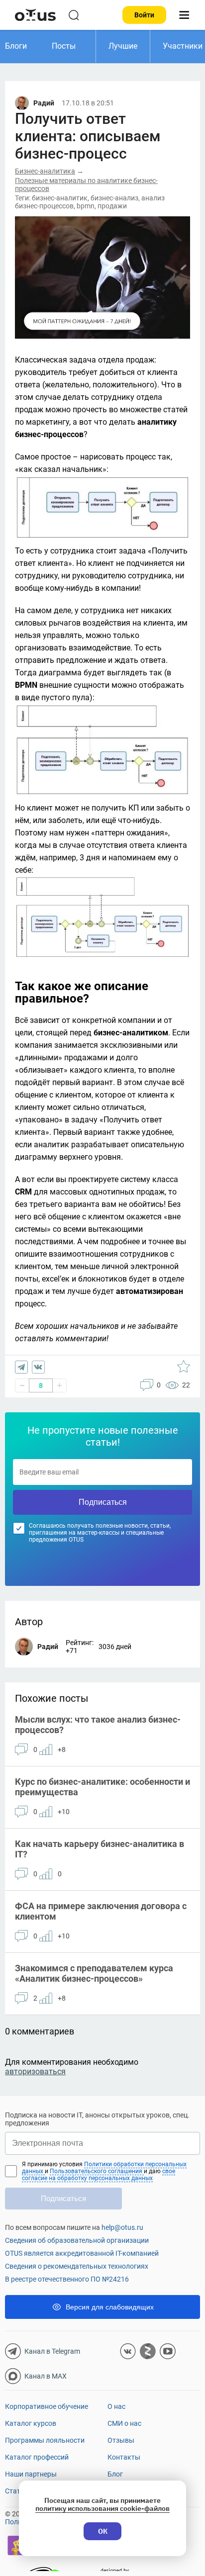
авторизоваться (35, 2071)
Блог (115, 2474)
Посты (64, 46)
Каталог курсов (31, 2423)
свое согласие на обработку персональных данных (99, 2175)
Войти (144, 15)
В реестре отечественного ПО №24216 (67, 2279)
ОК (103, 2531)
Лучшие (123, 46)
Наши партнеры (31, 2474)
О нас (116, 2406)
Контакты (124, 2457)
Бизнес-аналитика (45, 171)
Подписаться (103, 1502)
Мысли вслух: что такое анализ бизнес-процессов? (98, 1725)
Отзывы (121, 2440)
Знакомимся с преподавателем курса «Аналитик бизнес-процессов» (94, 1973)
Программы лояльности (45, 2440)
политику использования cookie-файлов (102, 2508)
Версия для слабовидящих (110, 2307)
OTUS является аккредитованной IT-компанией (82, 2253)
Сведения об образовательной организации (77, 2240)
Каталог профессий (37, 2457)
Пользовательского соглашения (97, 2171)
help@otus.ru (122, 2227)
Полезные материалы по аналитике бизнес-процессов (86, 184)
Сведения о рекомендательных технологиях (77, 2266)
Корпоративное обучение (47, 2406)
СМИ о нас (124, 2423)
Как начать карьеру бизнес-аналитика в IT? (100, 1849)
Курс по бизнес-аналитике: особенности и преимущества (102, 1787)
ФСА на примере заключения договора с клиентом (101, 1911)
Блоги (16, 46)
